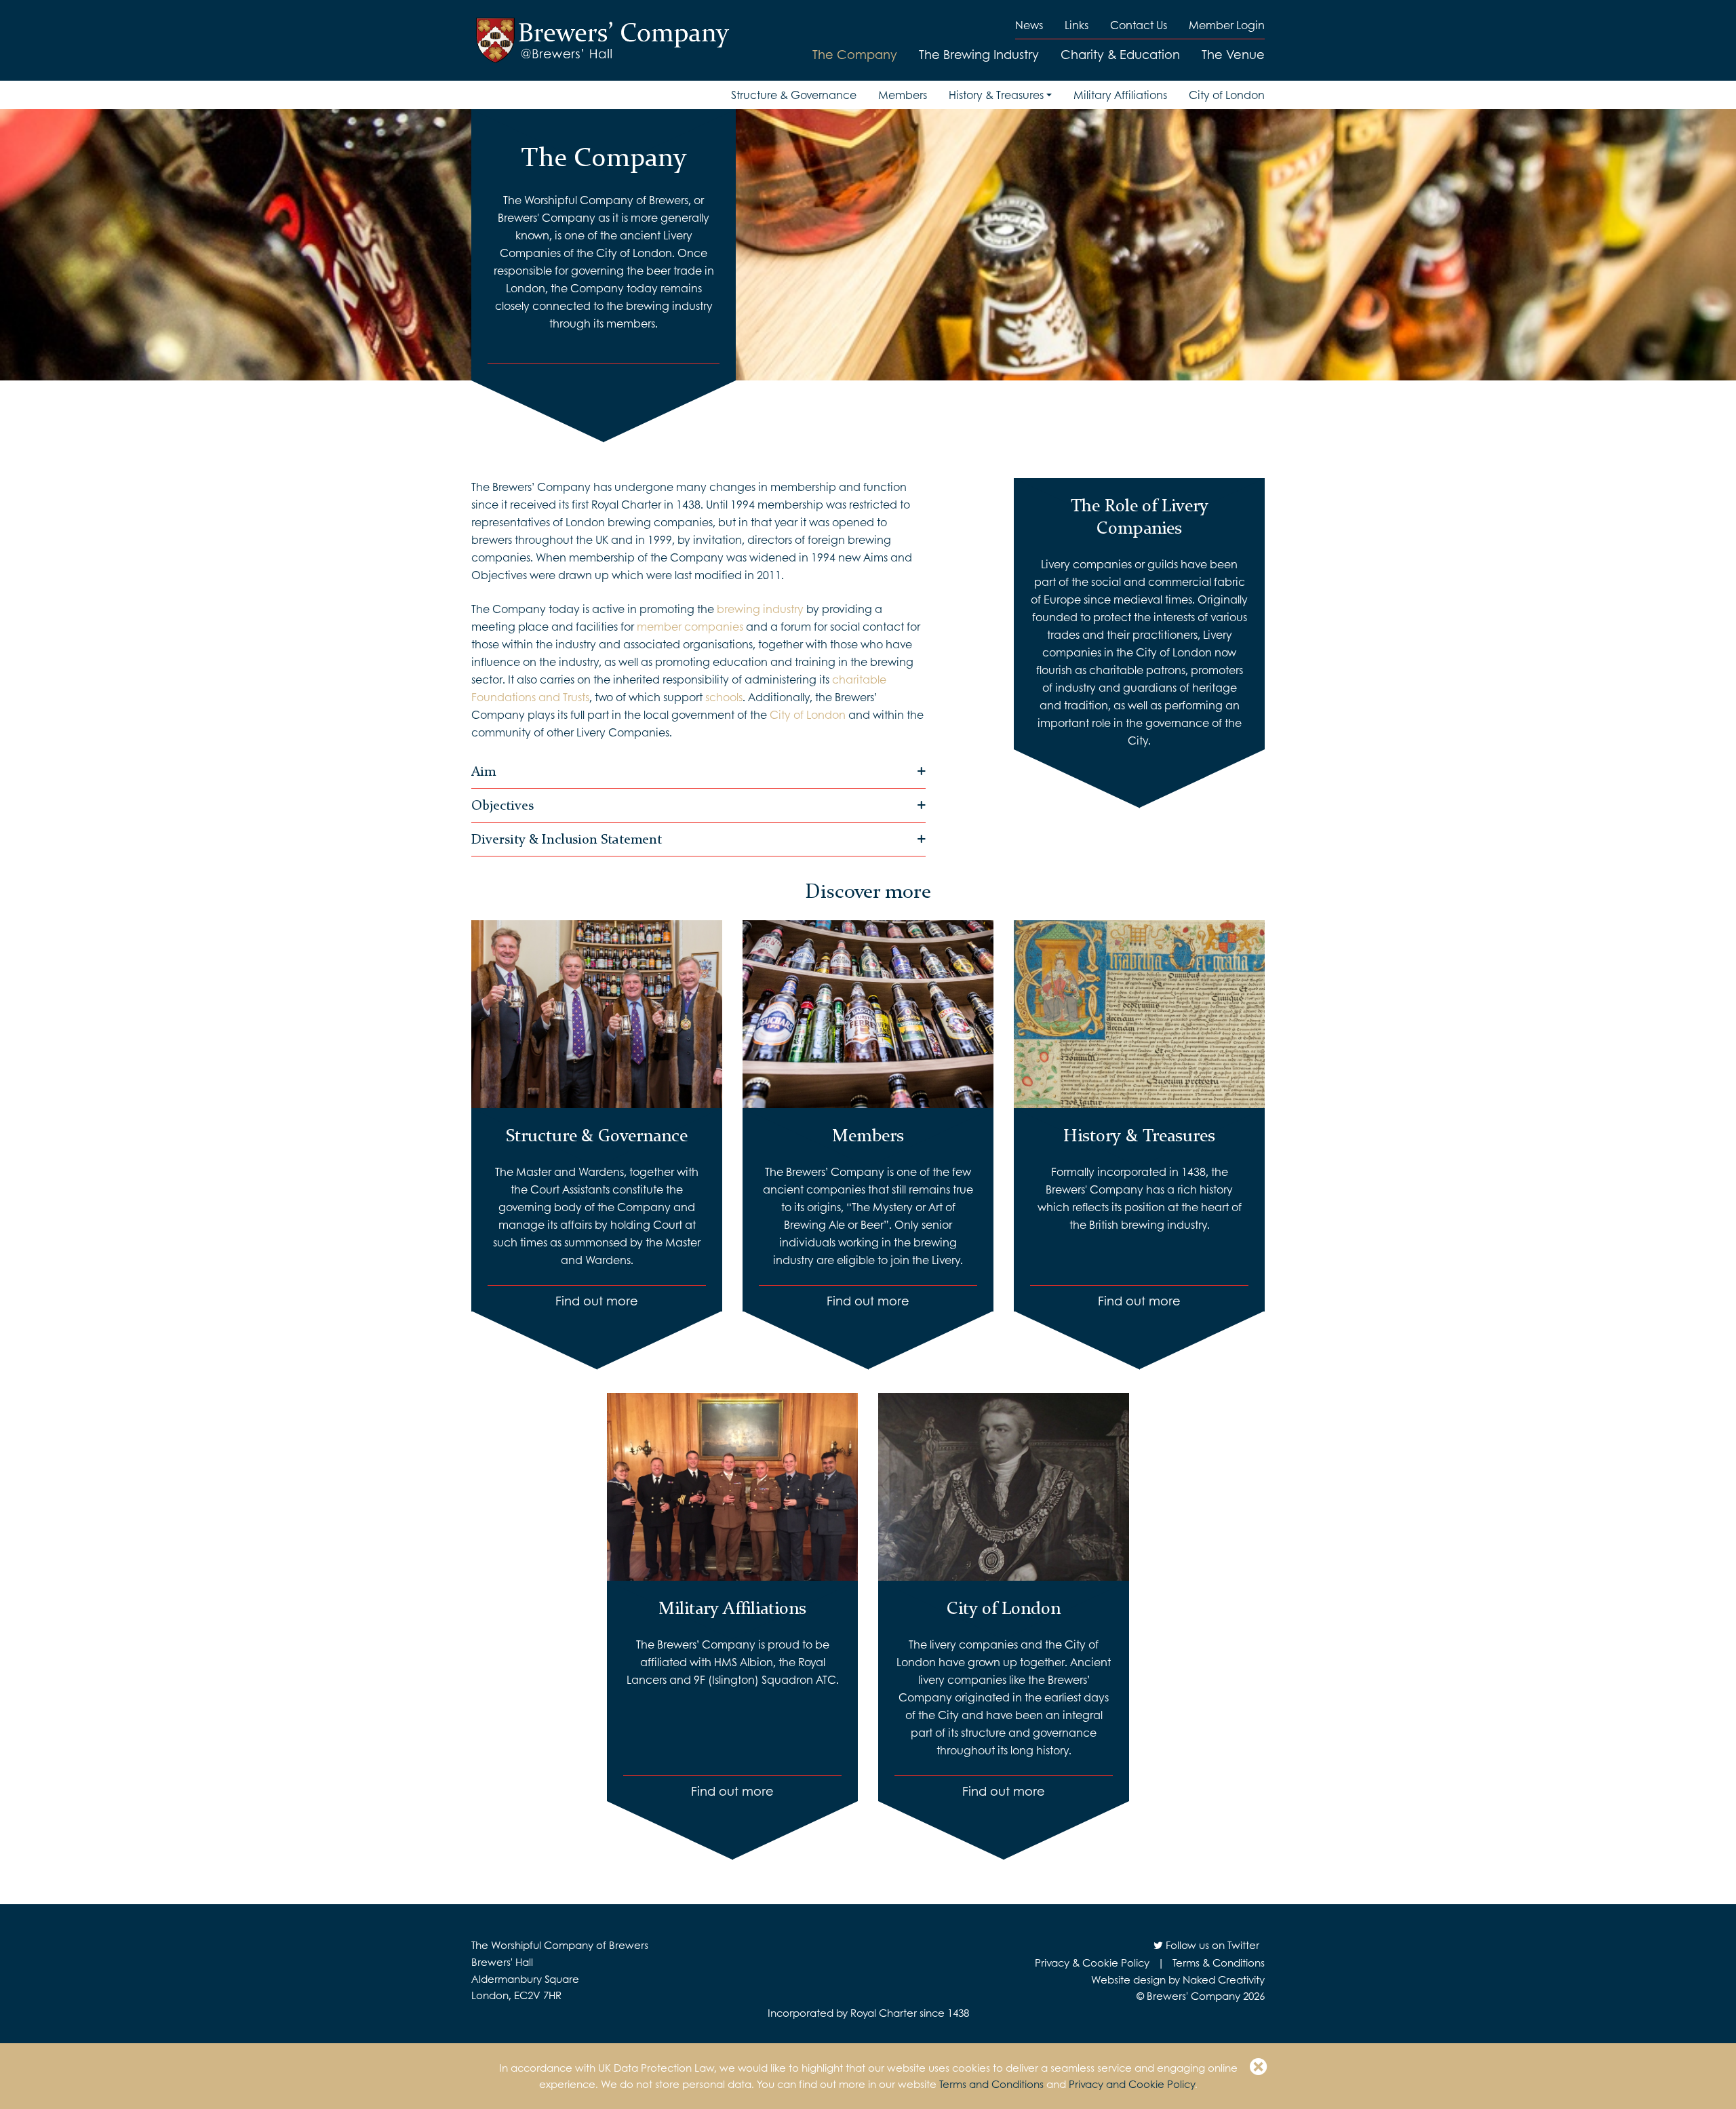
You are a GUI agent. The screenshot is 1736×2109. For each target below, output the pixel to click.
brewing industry (759, 609)
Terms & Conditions (1219, 1963)
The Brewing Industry (979, 54)
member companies (690, 626)
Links (1077, 25)
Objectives (502, 805)
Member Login (1227, 25)
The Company (855, 54)
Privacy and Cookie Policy (1132, 2084)
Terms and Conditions (991, 2084)
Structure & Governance (794, 95)
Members (903, 95)
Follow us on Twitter (1211, 1945)
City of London (1227, 95)
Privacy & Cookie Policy (1092, 1963)
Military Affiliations (1120, 95)
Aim (484, 771)
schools (724, 697)
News (1029, 25)
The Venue (1233, 54)
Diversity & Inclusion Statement (567, 839)
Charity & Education (1120, 54)
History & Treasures (996, 95)
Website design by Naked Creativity (1178, 1979)
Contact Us (1139, 25)
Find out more (597, 1301)
